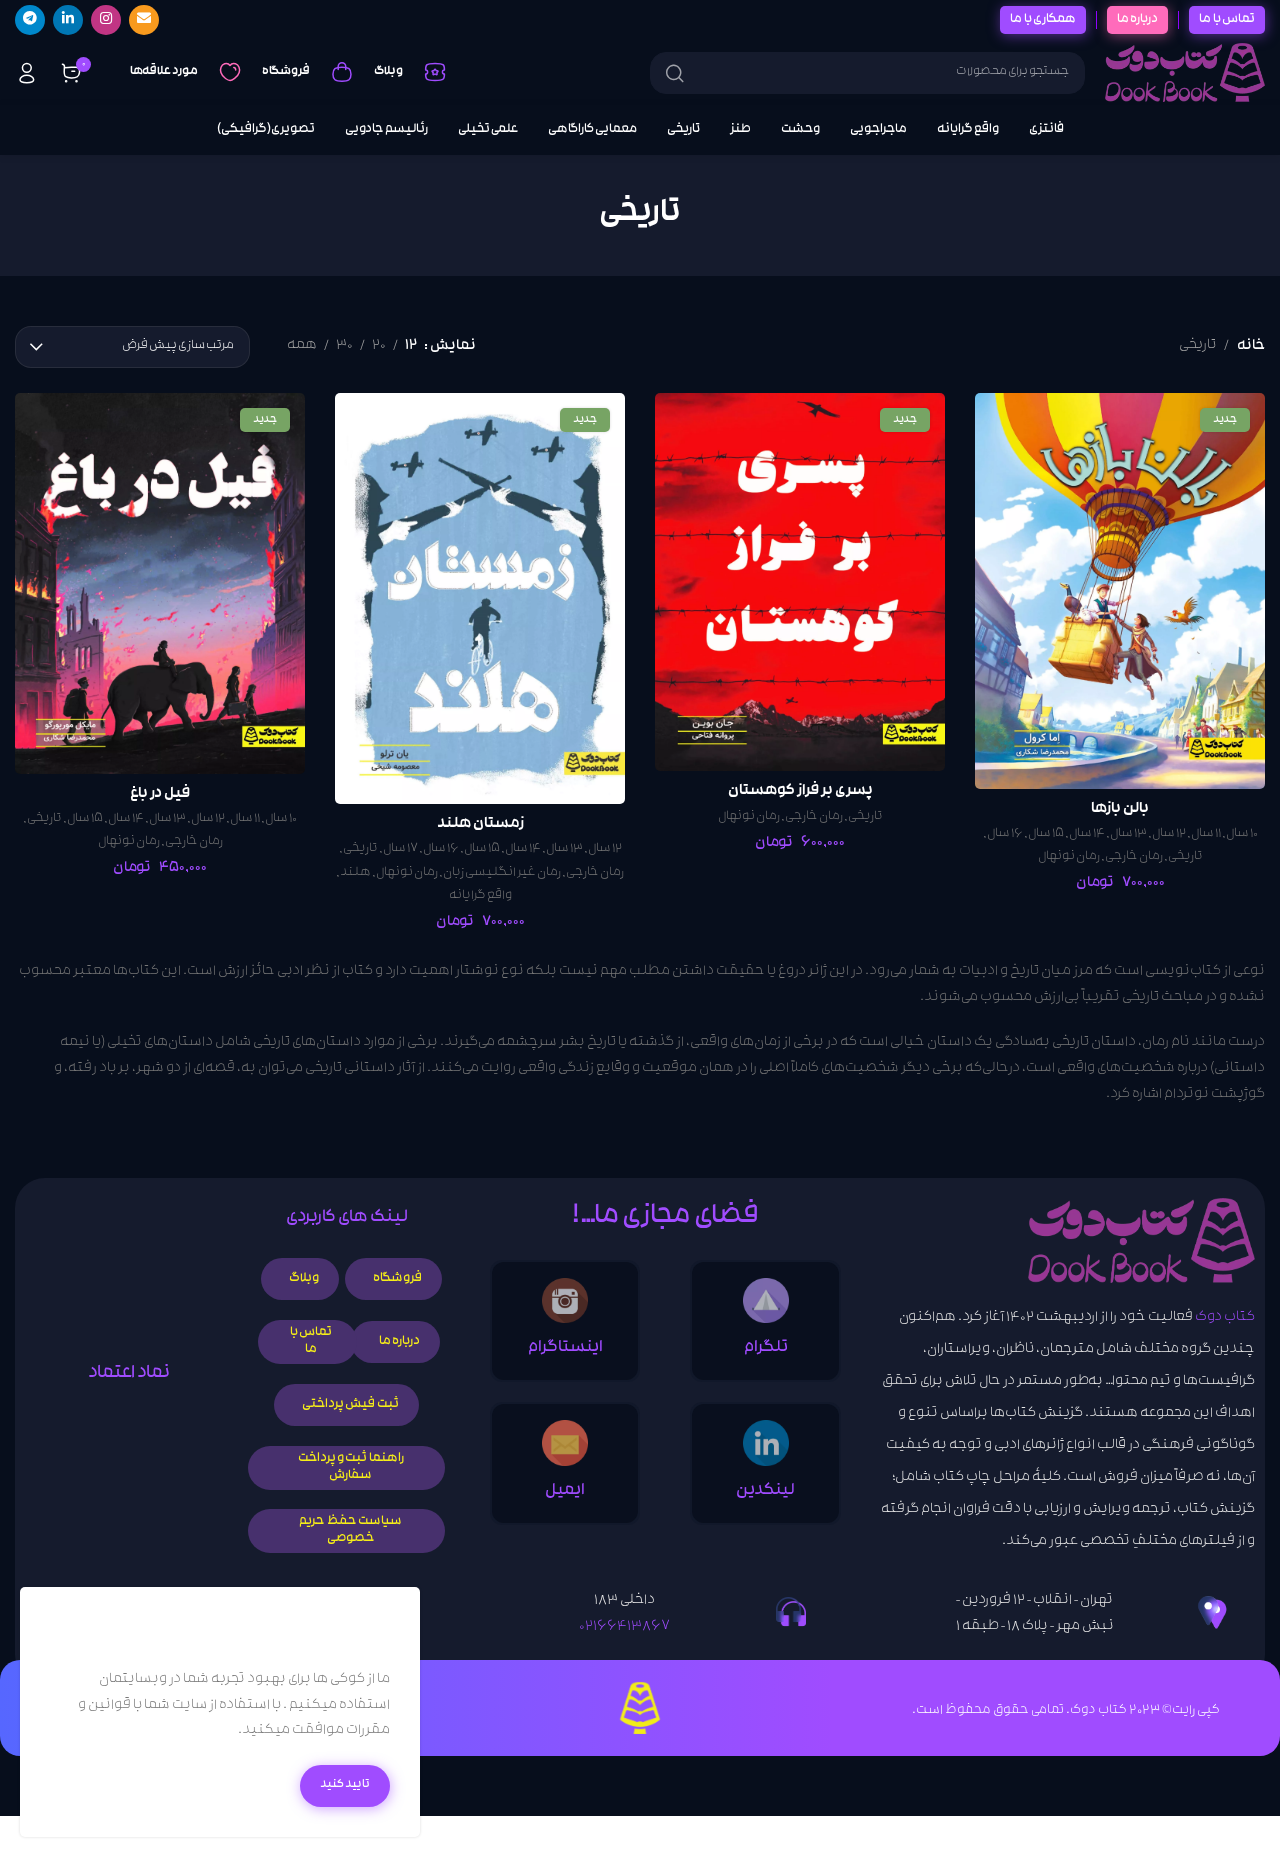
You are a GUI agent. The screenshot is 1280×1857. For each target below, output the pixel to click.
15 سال (1046, 834)
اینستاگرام (565, 1348)
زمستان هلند (480, 824)
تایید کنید (345, 1785)
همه (302, 346)
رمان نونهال (1069, 857)
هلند (355, 873)
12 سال (1169, 834)
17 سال (400, 849)
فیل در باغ (160, 794)
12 (411, 346)
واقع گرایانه (480, 896)
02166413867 (624, 1627)
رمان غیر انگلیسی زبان (502, 873)
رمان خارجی (1134, 857)
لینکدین (765, 1491)
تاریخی (1185, 857)
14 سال (1087, 834)
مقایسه (1010, 428)
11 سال (1206, 834)
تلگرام (766, 1348)
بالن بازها (1120, 809)
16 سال (1005, 834)
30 (344, 346)
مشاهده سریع (1010, 475)
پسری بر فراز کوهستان (800, 791)
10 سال (1242, 834)
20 (379, 346)
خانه (1251, 346)
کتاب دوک (1225, 1318)
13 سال (1128, 834)
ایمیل (565, 1491)
